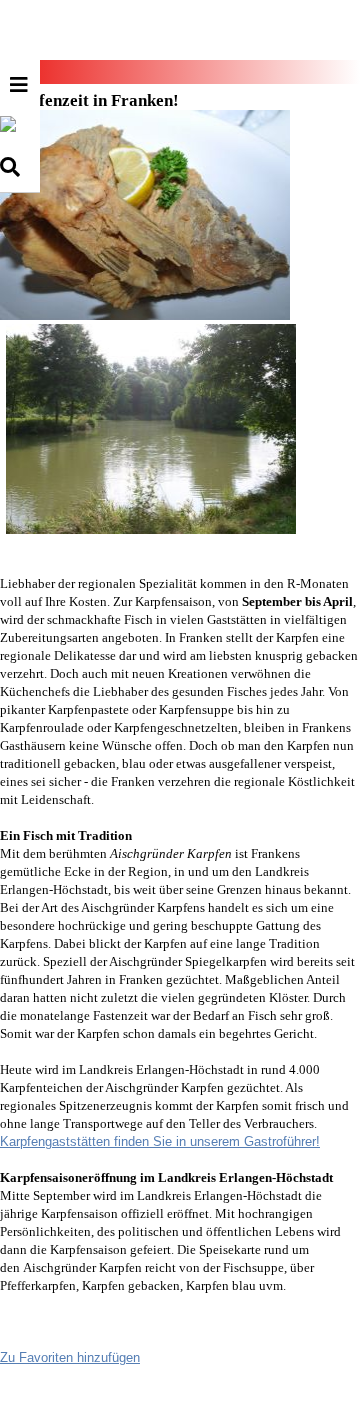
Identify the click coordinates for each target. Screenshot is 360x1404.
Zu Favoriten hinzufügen (70, 1357)
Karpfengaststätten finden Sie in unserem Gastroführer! (160, 1141)
